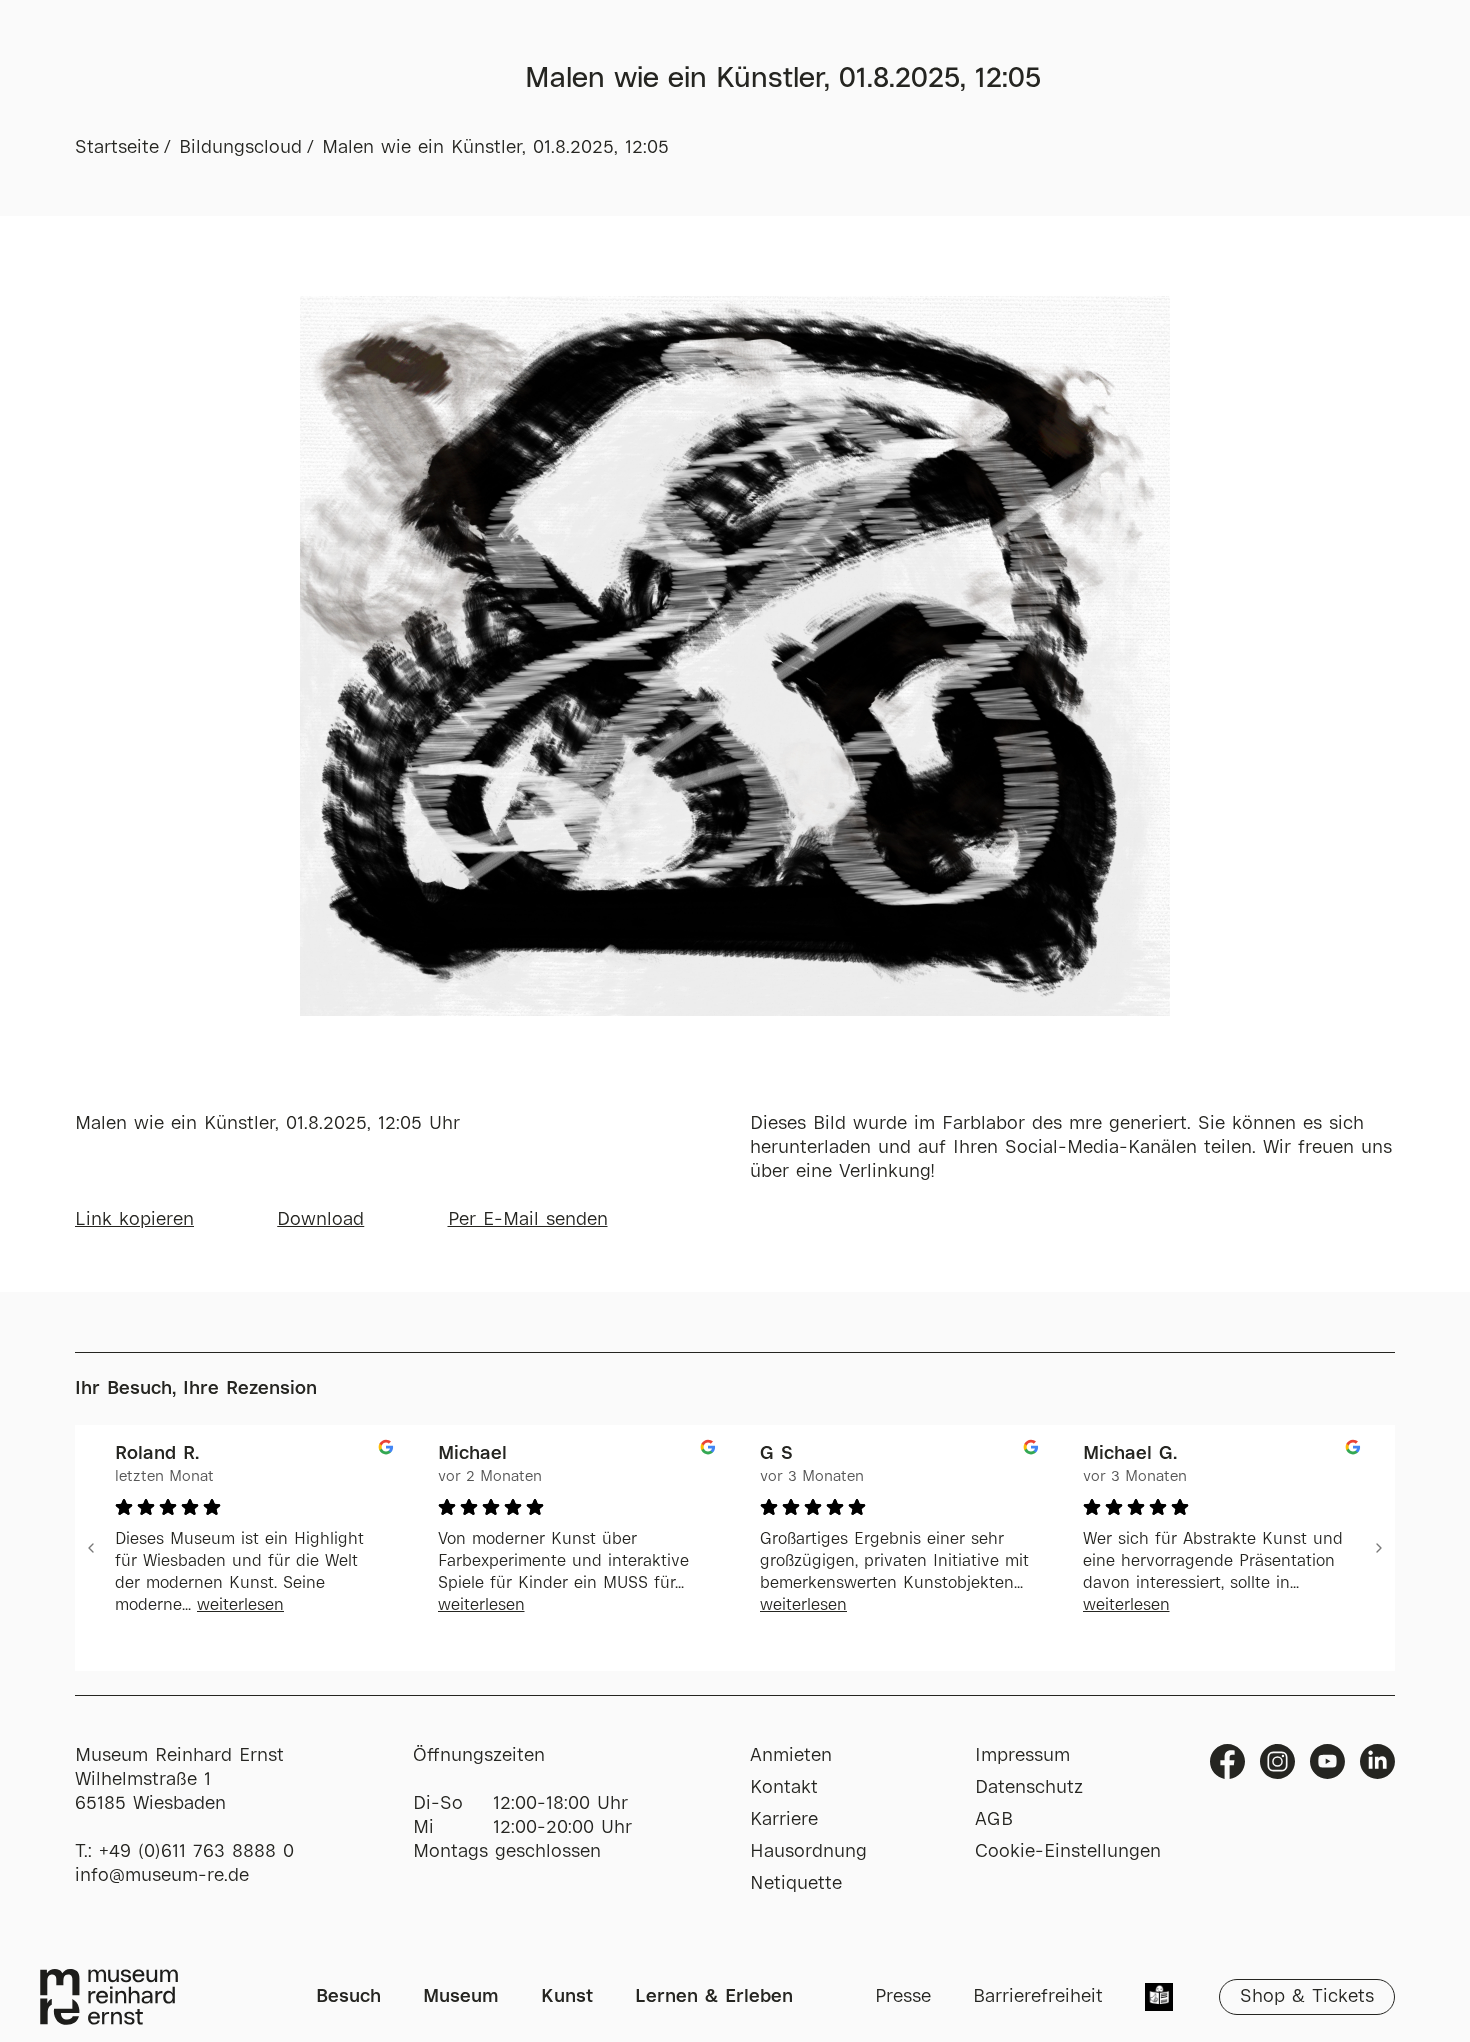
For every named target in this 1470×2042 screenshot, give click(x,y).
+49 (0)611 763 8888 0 (196, 1852)
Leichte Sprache (1159, 1999)
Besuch (348, 1997)
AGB (994, 1820)
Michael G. (1130, 1454)
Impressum (1022, 1756)
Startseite (117, 148)
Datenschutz (1029, 1788)
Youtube (1327, 1761)
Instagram (1277, 1761)
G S (776, 1454)
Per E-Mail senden (528, 1220)
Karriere (784, 1820)
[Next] (1379, 1548)
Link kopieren (134, 1220)
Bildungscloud (240, 148)
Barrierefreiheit (1038, 1997)
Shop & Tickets (1307, 1997)
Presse (903, 1997)
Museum (461, 1997)
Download (320, 1220)
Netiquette (796, 1884)
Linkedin (1377, 1761)
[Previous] (91, 1548)
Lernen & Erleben (714, 1997)
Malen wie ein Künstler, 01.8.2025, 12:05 (495, 148)
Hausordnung (808, 1852)
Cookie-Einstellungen (1068, 1852)
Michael (472, 1454)
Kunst (567, 1997)
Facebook (1227, 1761)
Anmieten (791, 1756)
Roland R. (157, 1454)
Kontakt (784, 1788)
